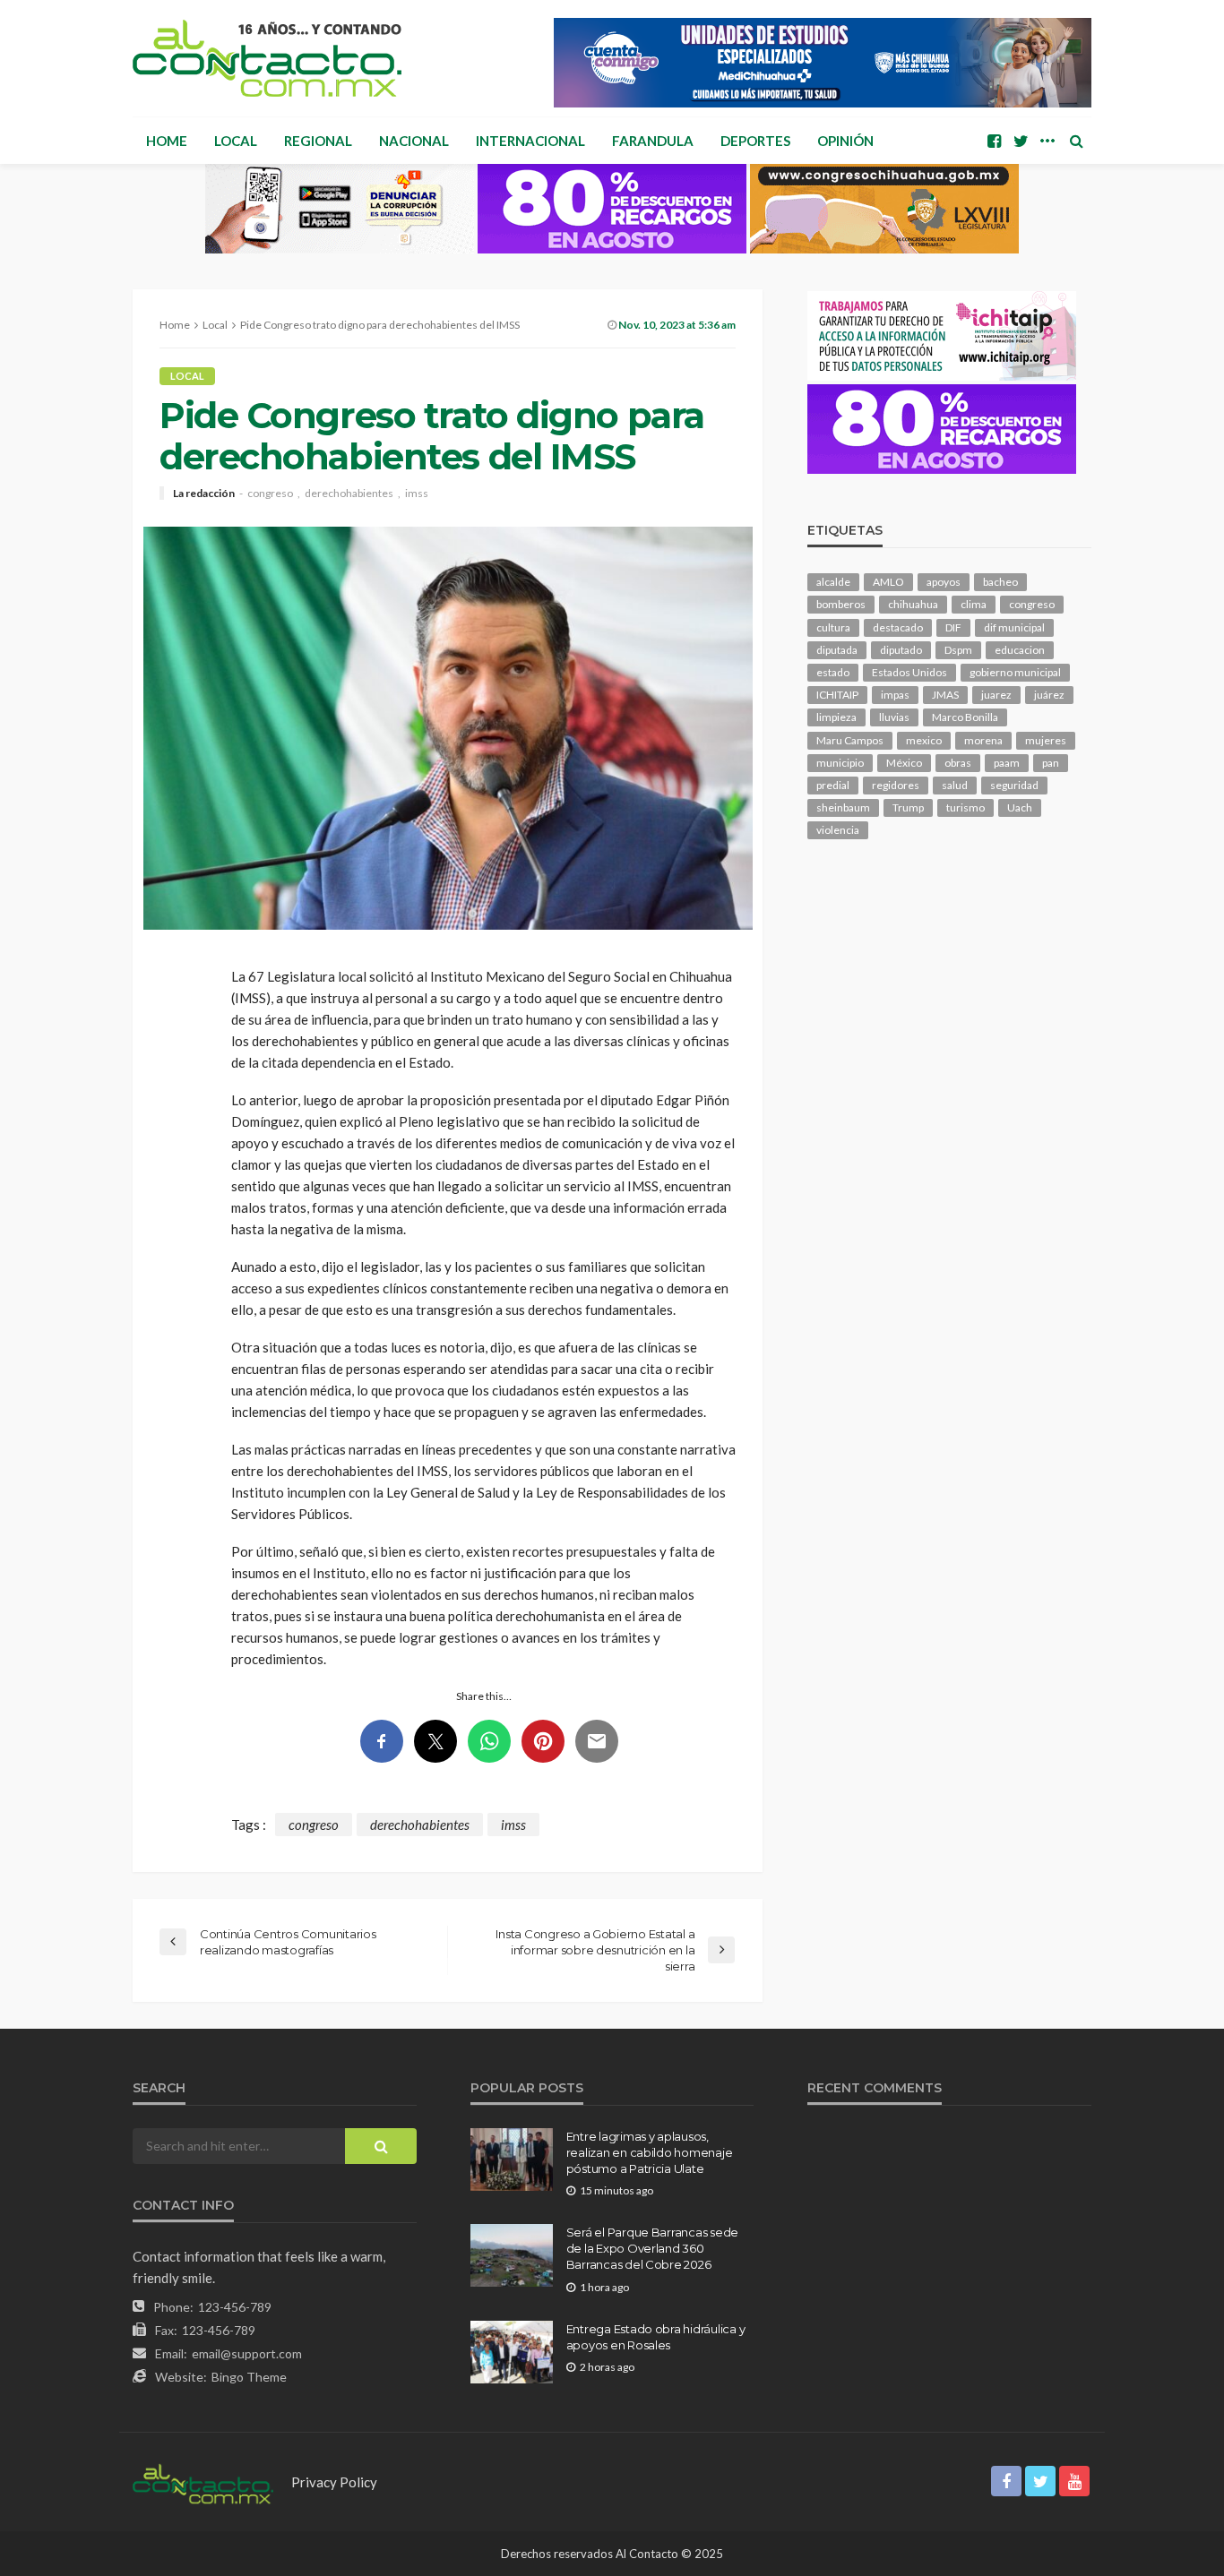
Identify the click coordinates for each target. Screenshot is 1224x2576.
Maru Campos (850, 740)
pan (1051, 763)
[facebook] (994, 141)
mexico (924, 740)
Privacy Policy (334, 2482)
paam (1007, 763)
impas (895, 695)
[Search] (1076, 141)
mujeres (1046, 740)
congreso (270, 494)
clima (974, 604)
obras (958, 763)
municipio (840, 763)
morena (983, 740)
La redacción (204, 494)
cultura (833, 627)
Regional (318, 141)
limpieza (836, 717)
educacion (1020, 650)
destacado (898, 627)
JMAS (945, 695)
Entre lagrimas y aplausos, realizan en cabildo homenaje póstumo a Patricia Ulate (650, 2152)
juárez (1049, 695)
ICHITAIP (837, 695)
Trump (908, 807)
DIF (953, 627)
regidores (896, 785)
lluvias (894, 717)
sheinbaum (843, 807)
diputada (837, 650)
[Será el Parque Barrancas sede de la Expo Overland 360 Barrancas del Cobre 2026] (512, 2255)
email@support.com (247, 2353)
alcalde (833, 582)
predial (833, 785)
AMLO (888, 582)
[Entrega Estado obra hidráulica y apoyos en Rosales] (512, 2352)
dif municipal (1014, 627)
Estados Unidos (909, 672)
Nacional (414, 141)
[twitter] (1021, 141)
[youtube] (1074, 2481)
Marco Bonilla (965, 717)
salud (955, 785)
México (904, 763)
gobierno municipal (1015, 672)
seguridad (1014, 785)
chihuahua (913, 604)
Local (236, 141)
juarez (996, 695)
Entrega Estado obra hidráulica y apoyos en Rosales (656, 2337)
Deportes (755, 141)
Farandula (653, 141)
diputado (901, 650)
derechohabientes (349, 494)
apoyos (944, 582)
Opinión (845, 141)
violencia (838, 830)
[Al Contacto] (267, 58)
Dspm (958, 650)
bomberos (841, 604)
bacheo (1000, 582)
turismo (965, 807)
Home (167, 141)
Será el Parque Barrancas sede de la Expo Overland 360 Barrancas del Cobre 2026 (652, 2248)
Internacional (530, 141)
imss (417, 494)
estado (833, 672)
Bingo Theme (249, 2377)
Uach (1020, 807)
